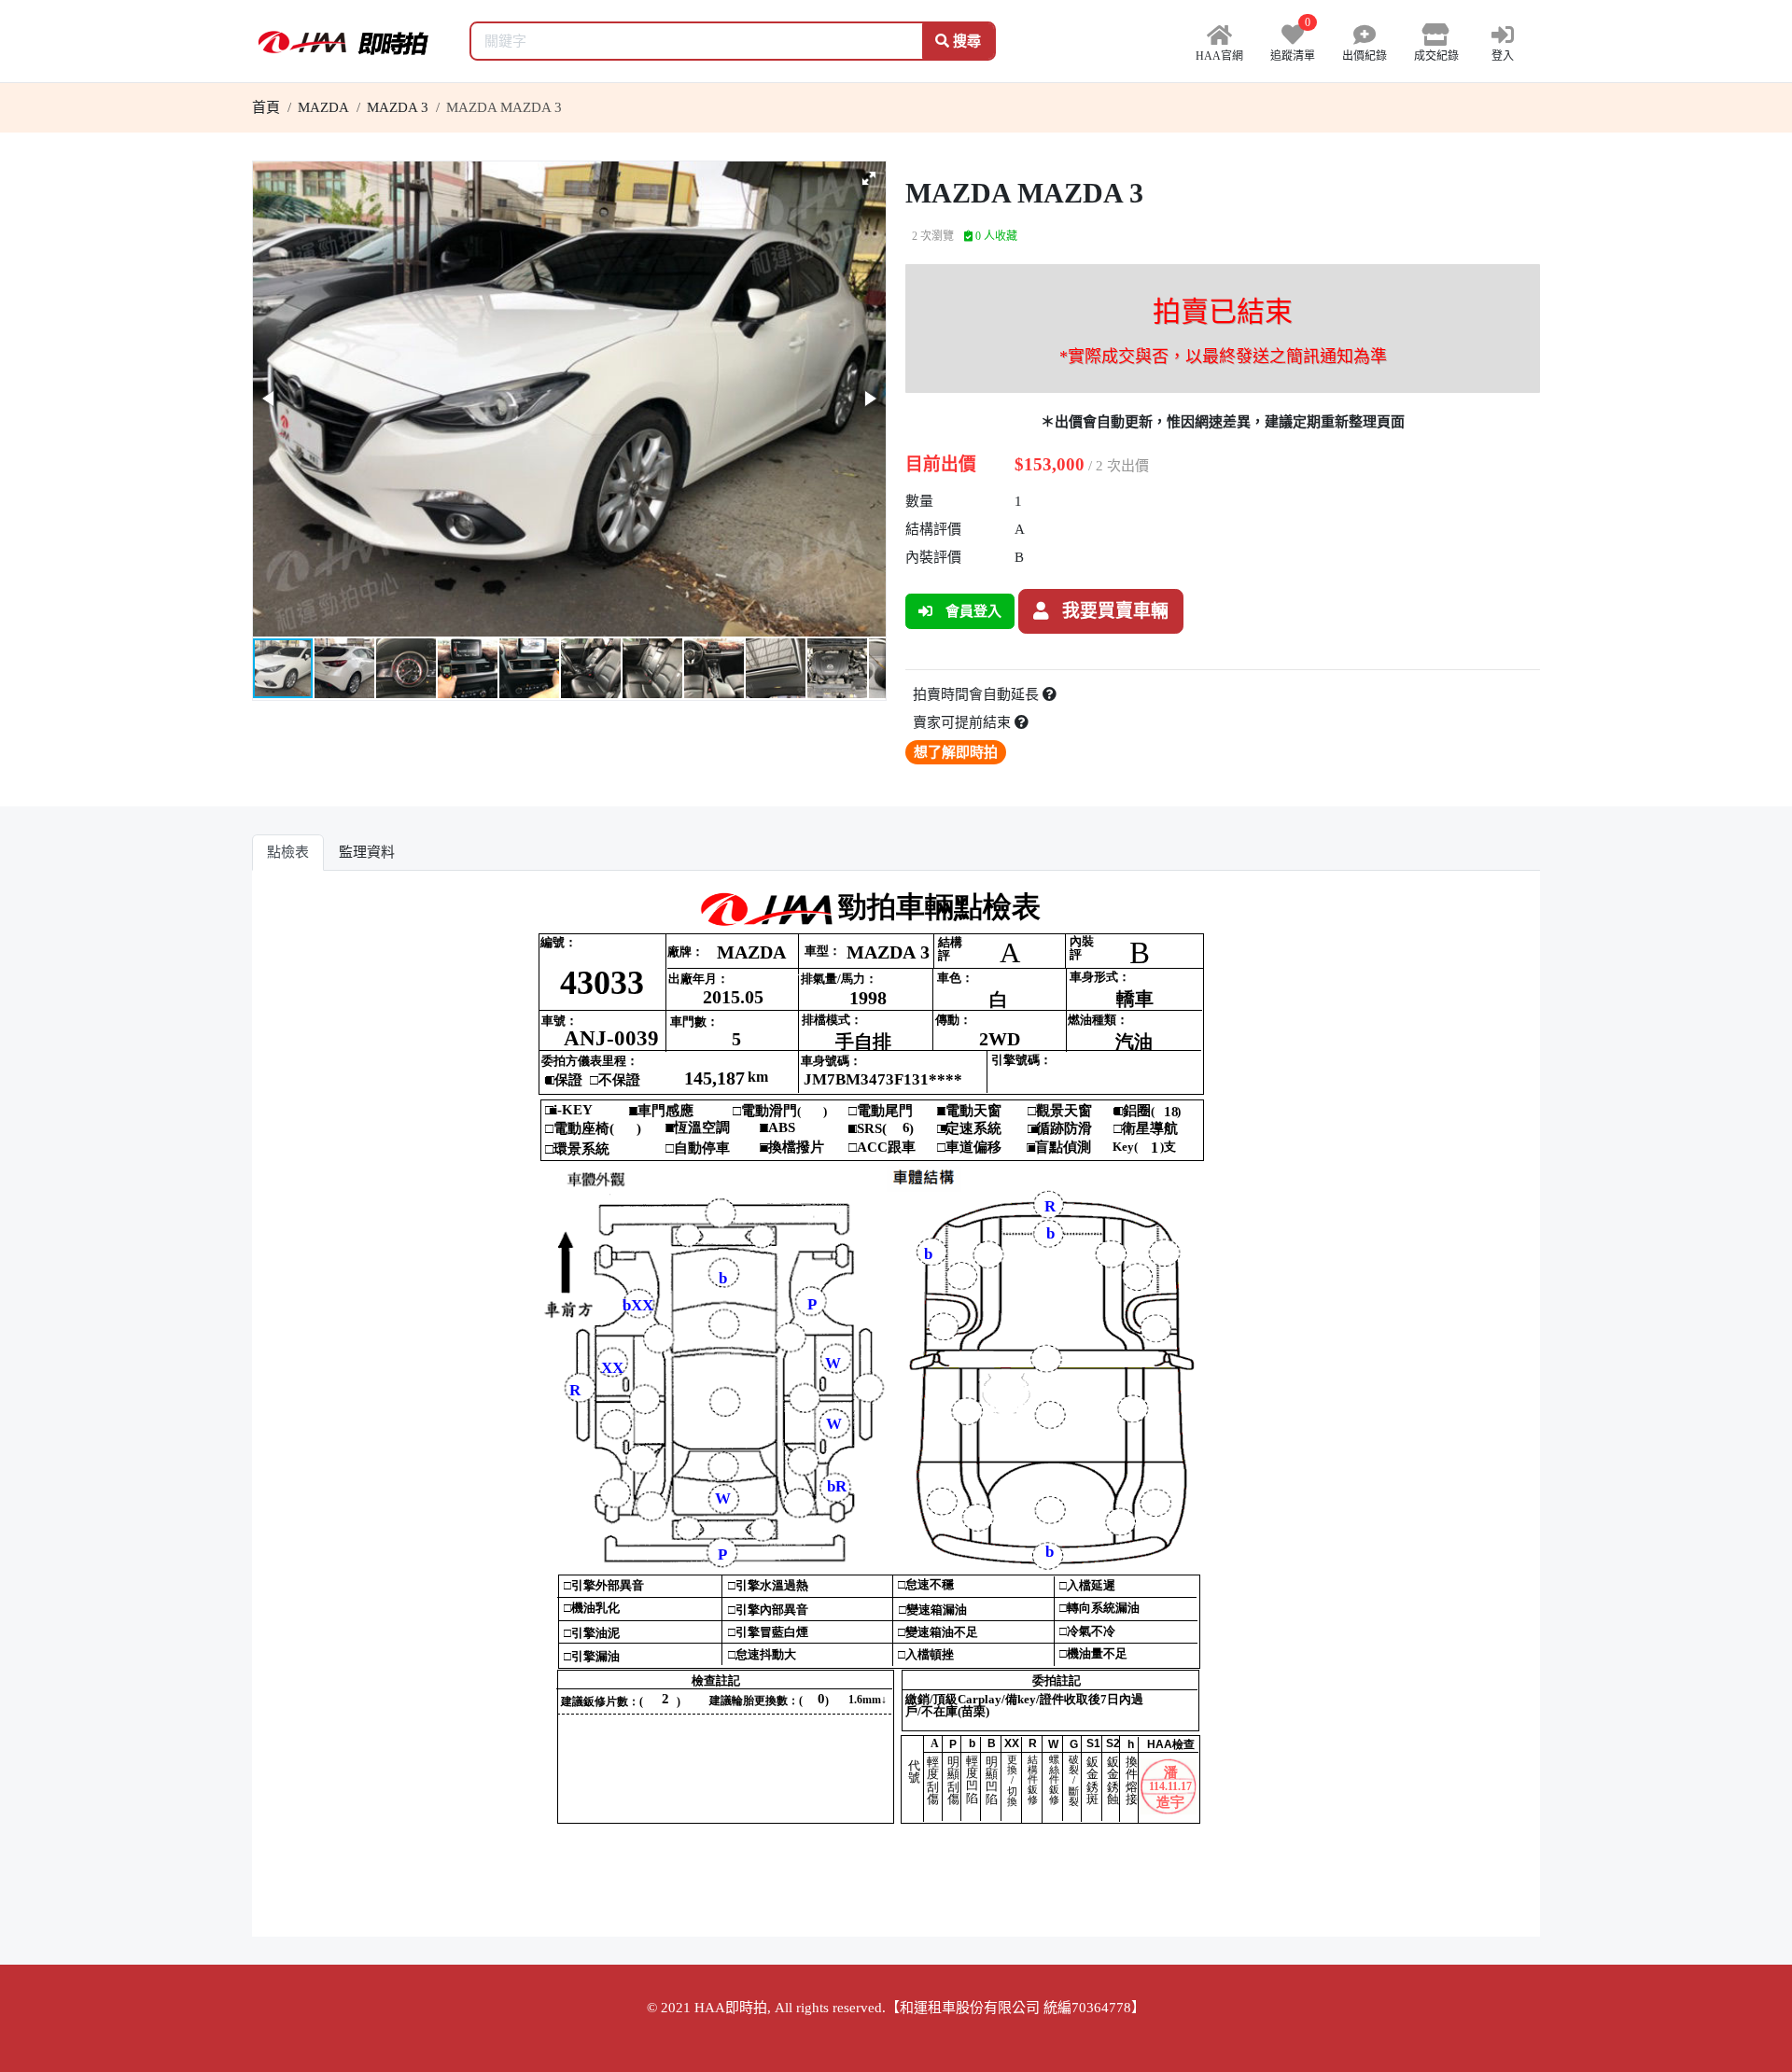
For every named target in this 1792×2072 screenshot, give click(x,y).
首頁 (266, 107)
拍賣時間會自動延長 (978, 694)
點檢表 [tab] (288, 852)
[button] (869, 178)
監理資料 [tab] (367, 852)
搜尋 (965, 41)
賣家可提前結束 (964, 722)
